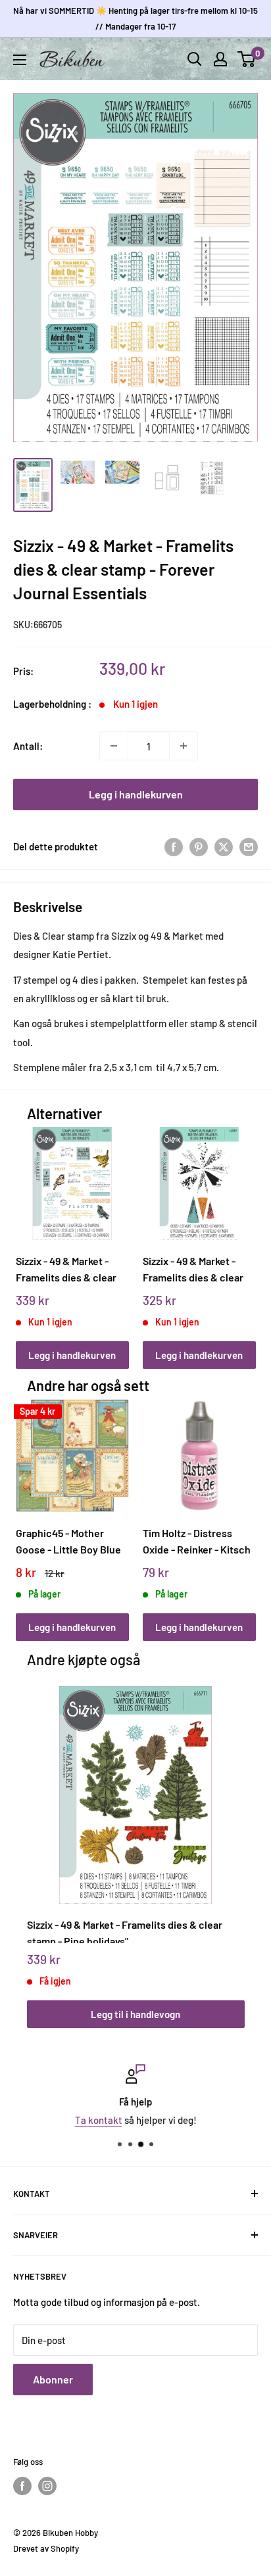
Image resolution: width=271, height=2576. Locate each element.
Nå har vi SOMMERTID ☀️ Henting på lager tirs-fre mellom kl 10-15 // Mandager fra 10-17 (135, 18)
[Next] (241, 1235)
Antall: (28, 746)
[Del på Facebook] (174, 846)
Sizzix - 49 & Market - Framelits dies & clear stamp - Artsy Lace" (193, 1269)
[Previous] (30, 1235)
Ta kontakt (99, 2120)
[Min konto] (220, 59)
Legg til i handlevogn (135, 2014)
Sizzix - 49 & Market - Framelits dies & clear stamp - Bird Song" (66, 1269)
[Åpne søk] (195, 59)
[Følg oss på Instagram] (47, 2486)
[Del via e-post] (249, 846)
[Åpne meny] (20, 60)
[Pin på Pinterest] (199, 846)
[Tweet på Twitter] (224, 846)
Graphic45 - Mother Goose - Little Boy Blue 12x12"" (68, 1541)
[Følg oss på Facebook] (22, 2486)
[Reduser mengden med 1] (114, 746)
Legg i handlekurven (136, 794)
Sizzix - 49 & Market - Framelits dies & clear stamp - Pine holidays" (125, 1931)
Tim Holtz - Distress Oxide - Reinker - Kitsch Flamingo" (197, 1541)
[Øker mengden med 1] (184, 746)
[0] (247, 59)
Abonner (53, 2379)
